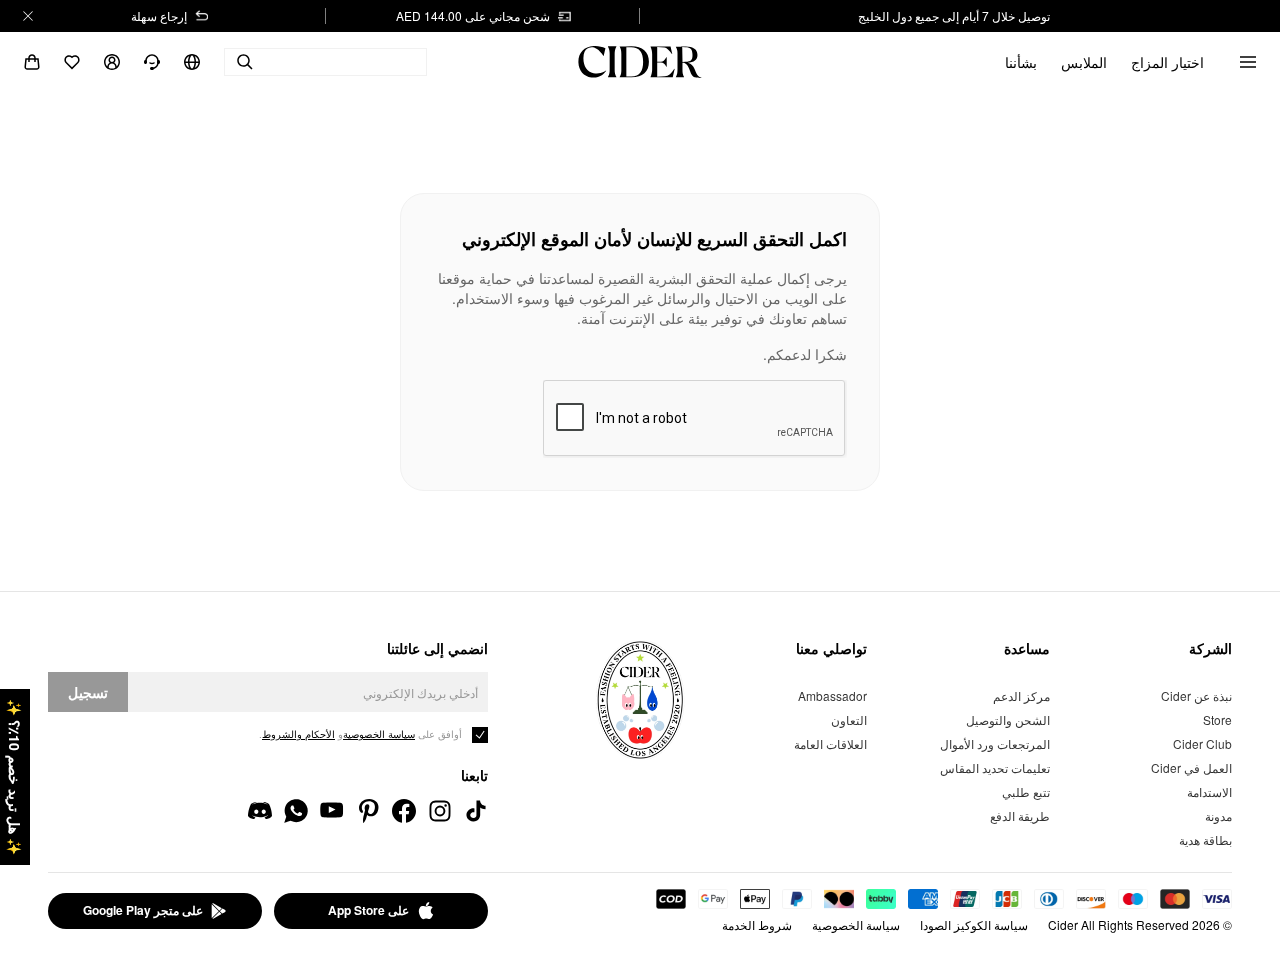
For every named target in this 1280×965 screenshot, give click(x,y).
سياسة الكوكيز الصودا (974, 924)
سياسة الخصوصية (856, 924)
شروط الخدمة (757, 924)
